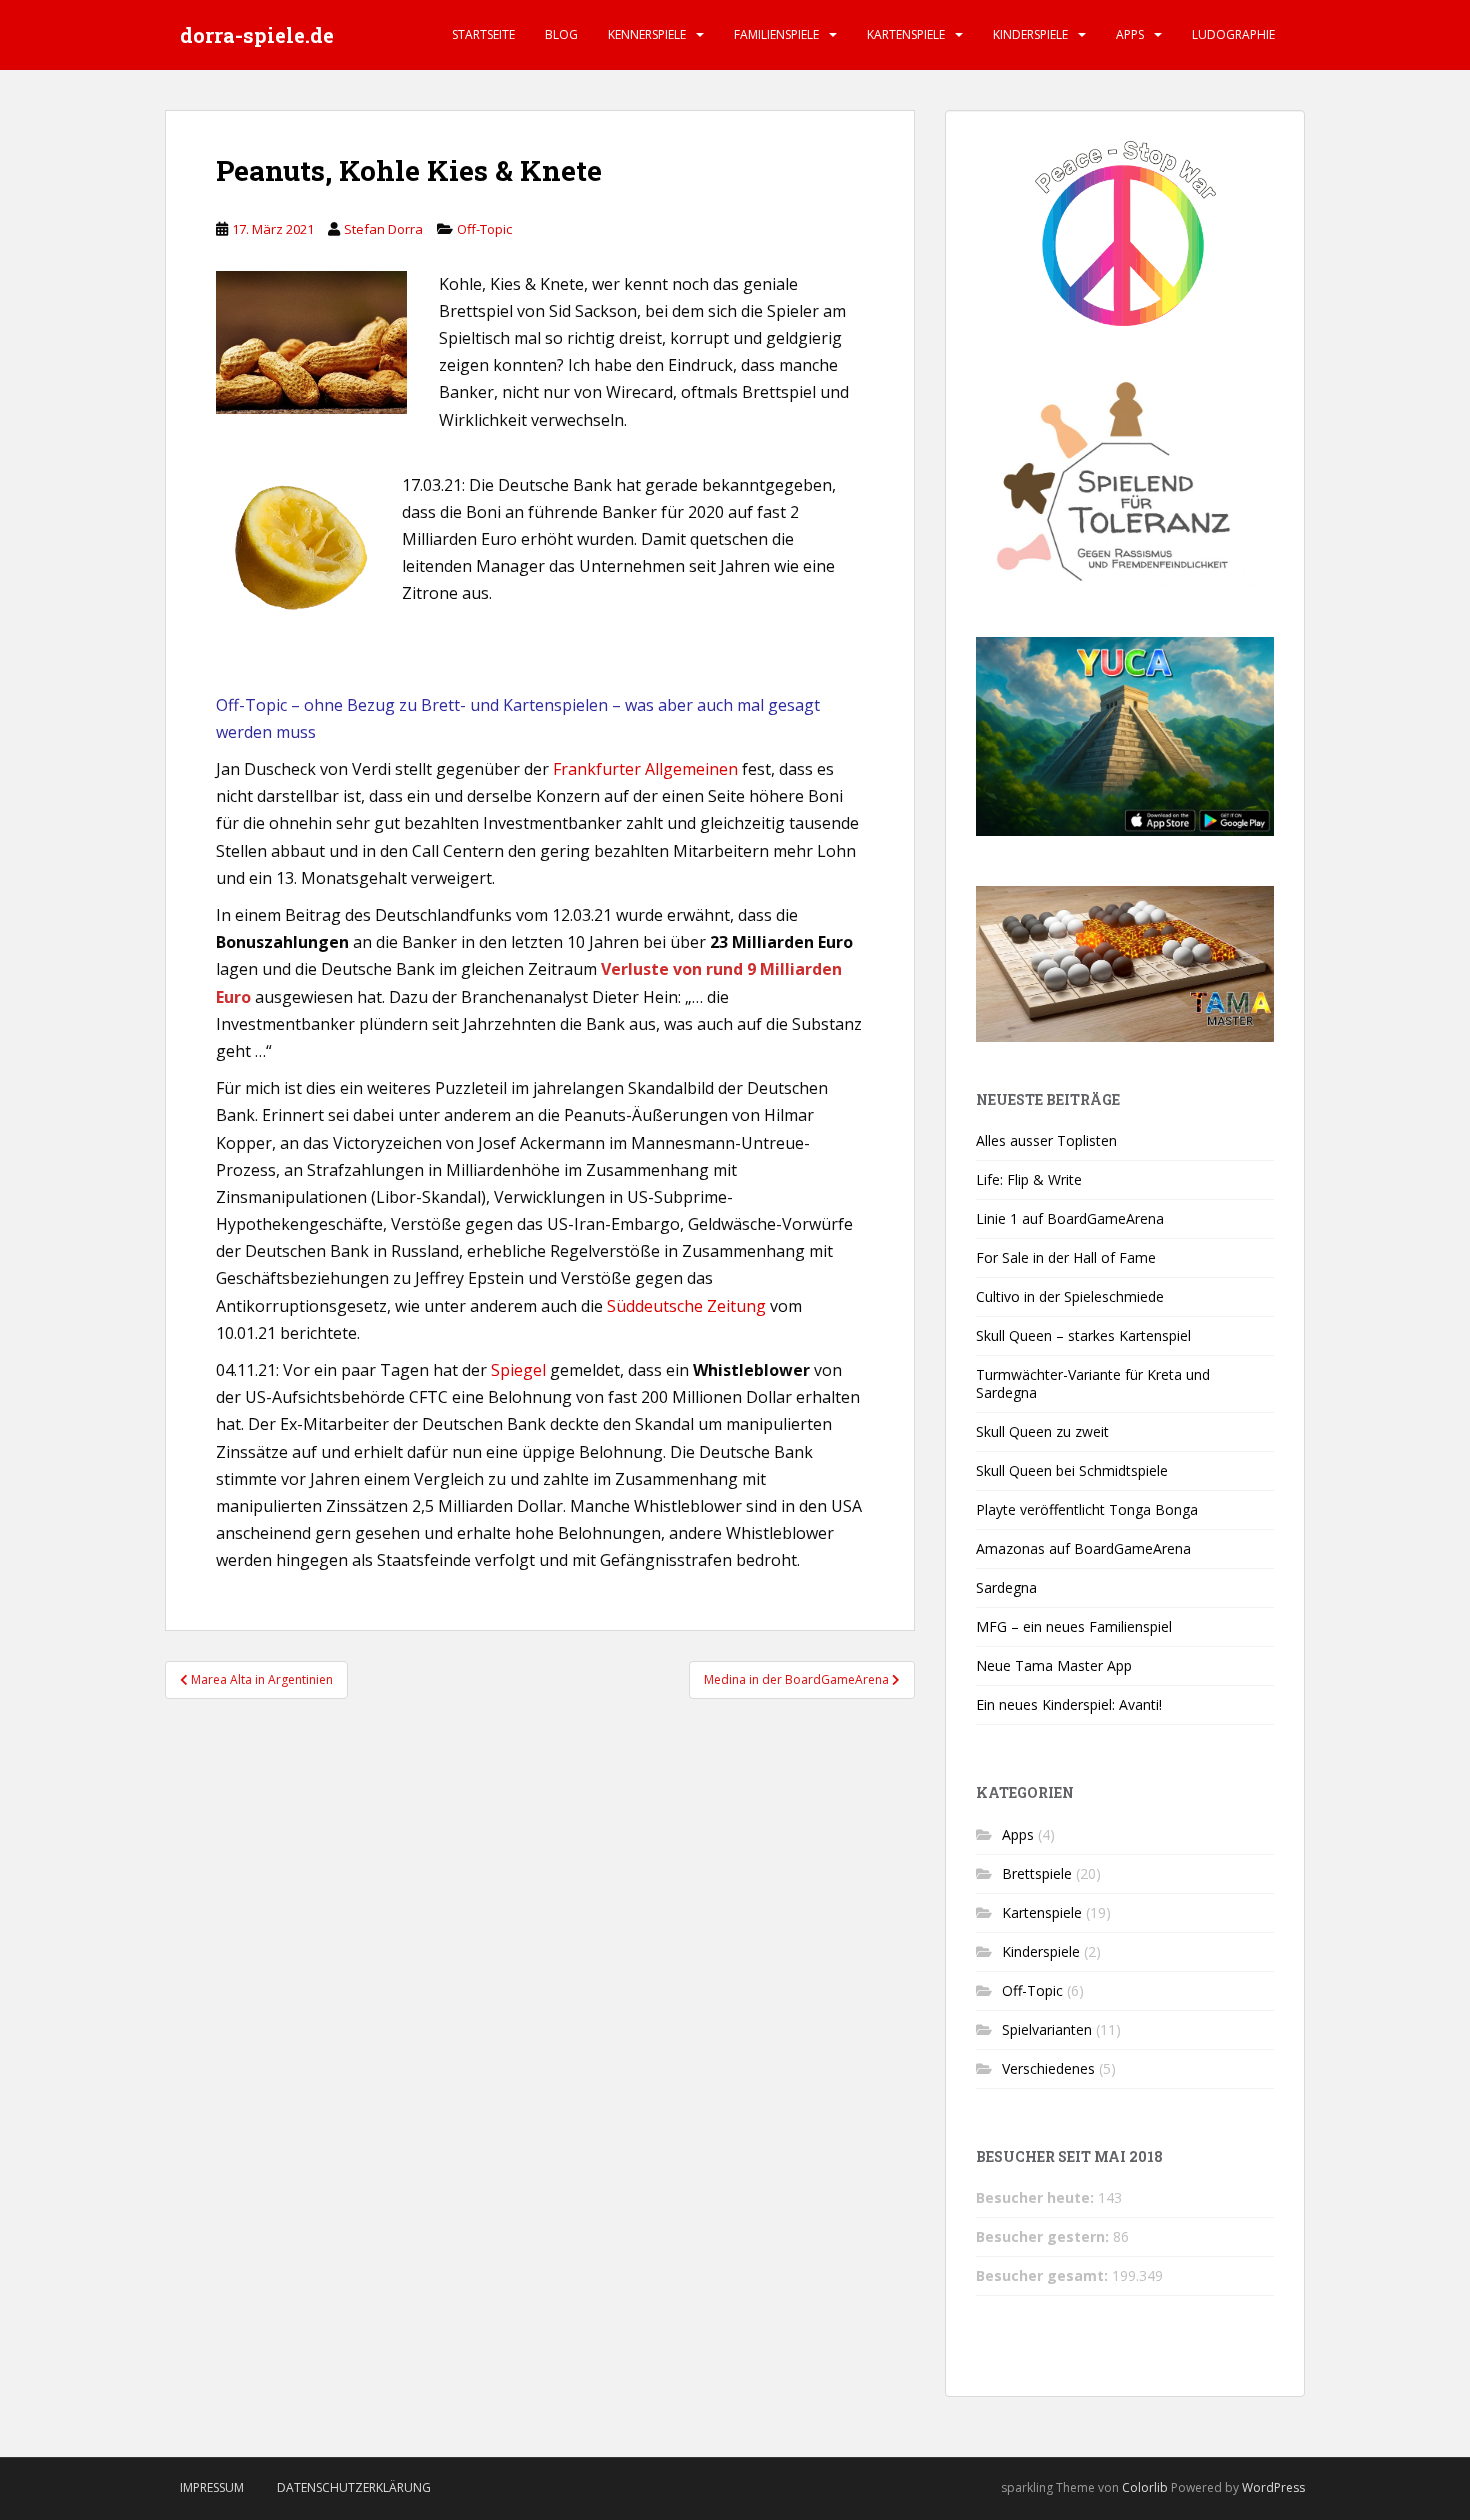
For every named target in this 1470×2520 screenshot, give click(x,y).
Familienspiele (776, 34)
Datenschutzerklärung (354, 2487)
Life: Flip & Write (1029, 1179)
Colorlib (1145, 2487)
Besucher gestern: (1044, 2236)
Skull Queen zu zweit (1042, 1431)
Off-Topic (484, 229)
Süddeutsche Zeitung (686, 1306)
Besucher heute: (1037, 2197)
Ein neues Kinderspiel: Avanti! (1069, 1704)
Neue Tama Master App (1054, 1665)
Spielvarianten (1047, 2029)
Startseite (483, 34)
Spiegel (518, 1370)
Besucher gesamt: (1044, 2275)
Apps (1130, 34)
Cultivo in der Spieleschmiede (1070, 1296)
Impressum (212, 2487)
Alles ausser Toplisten (1046, 1140)
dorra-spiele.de (257, 35)
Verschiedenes (1048, 2068)
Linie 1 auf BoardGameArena (1070, 1218)
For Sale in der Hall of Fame (1066, 1257)
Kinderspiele (1030, 34)
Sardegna (1006, 1587)
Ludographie (1233, 34)
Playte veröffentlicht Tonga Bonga (1087, 1509)
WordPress (1273, 2487)
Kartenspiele (906, 34)
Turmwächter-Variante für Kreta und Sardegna (1093, 1383)
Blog (561, 34)
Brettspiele (1037, 1873)
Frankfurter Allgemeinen (645, 769)
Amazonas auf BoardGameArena (1083, 1548)
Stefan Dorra (383, 229)
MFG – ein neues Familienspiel (1074, 1626)
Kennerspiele (647, 34)
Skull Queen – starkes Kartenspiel (1083, 1335)
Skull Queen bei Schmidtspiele (1072, 1470)
